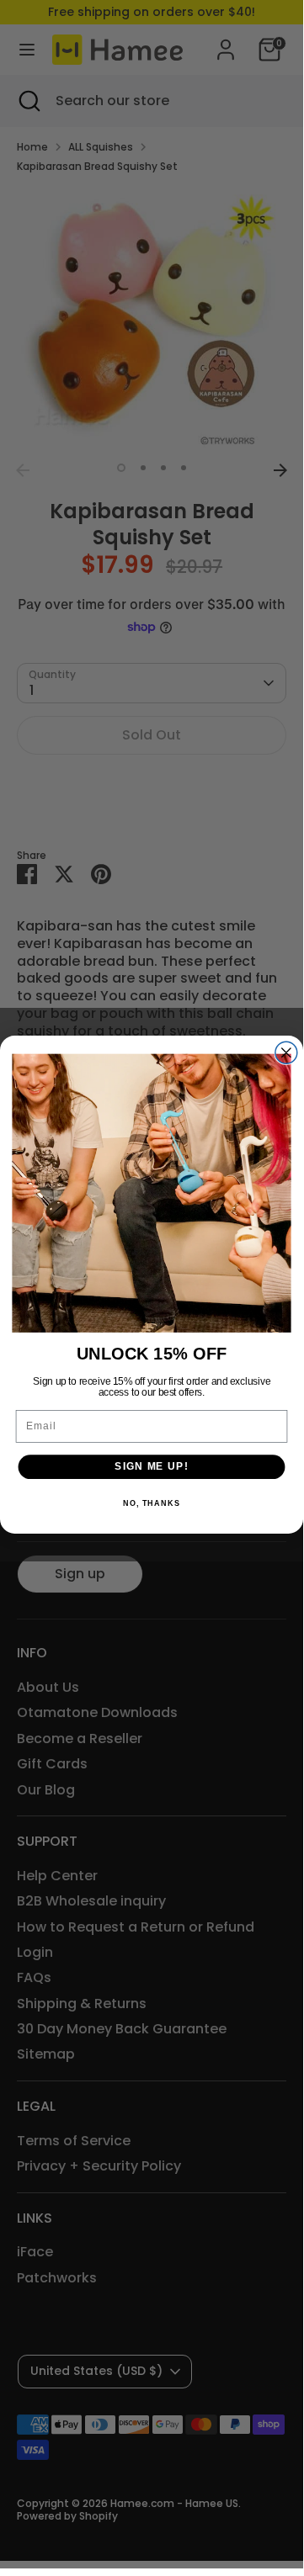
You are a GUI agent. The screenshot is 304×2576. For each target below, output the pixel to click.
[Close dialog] (286, 1052)
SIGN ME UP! (151, 1466)
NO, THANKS (152, 1503)
